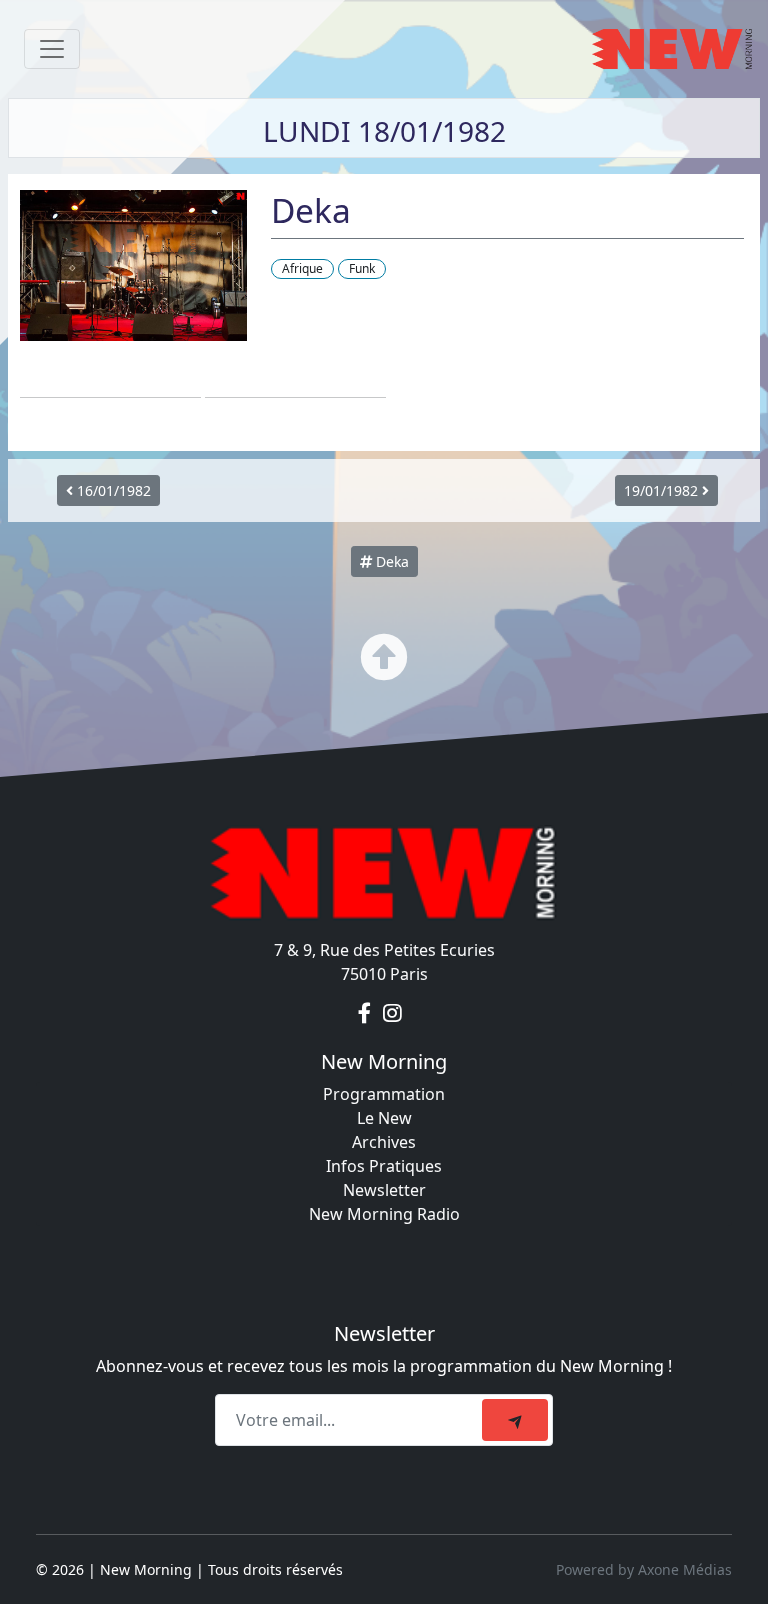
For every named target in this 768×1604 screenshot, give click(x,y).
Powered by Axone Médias (644, 1569)
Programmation (384, 1094)
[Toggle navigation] (52, 49)
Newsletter (384, 1190)
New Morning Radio (384, 1214)
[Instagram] (392, 1014)
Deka (390, 561)
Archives (384, 1142)
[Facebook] (366, 1014)
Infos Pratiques (384, 1166)
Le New (384, 1118)
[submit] (515, 1420)
